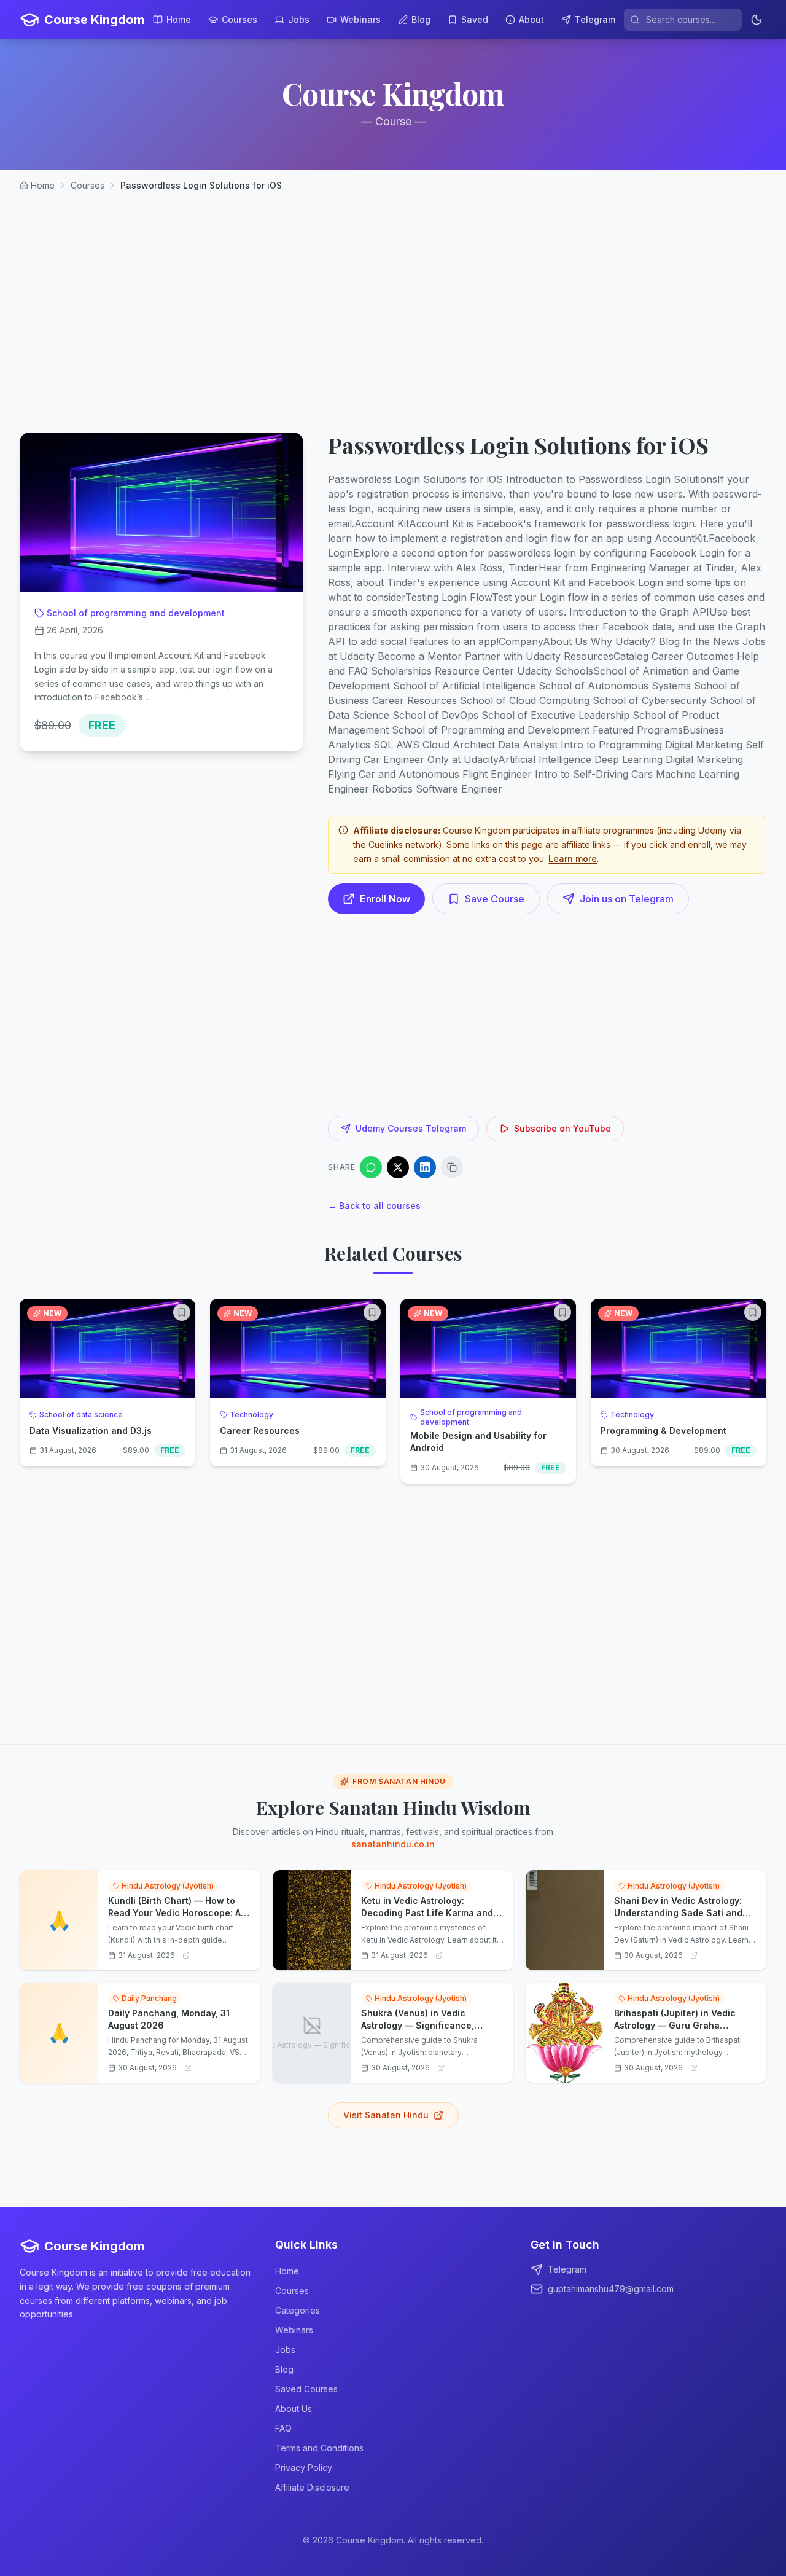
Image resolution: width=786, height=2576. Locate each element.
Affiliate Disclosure (312, 2487)
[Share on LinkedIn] (425, 1167)
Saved (475, 19)
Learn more (573, 859)
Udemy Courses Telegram (411, 1128)
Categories (298, 2310)
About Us (294, 2409)
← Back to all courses (374, 1206)
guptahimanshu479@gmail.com (611, 2289)
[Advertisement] (393, 302)
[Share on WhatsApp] (371, 1167)
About (531, 19)
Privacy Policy (304, 2468)
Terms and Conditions (319, 2448)
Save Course (495, 899)
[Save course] (182, 1312)
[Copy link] (452, 1167)
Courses (239, 19)
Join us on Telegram (627, 899)
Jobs (299, 19)
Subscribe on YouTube (562, 1128)
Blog (421, 19)
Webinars (360, 19)
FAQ (283, 2428)
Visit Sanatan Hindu (386, 2115)
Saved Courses (306, 2389)
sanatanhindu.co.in (393, 1844)
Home (179, 19)
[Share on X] (398, 1167)
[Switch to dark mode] (757, 20)
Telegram (595, 19)
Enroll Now (385, 899)
